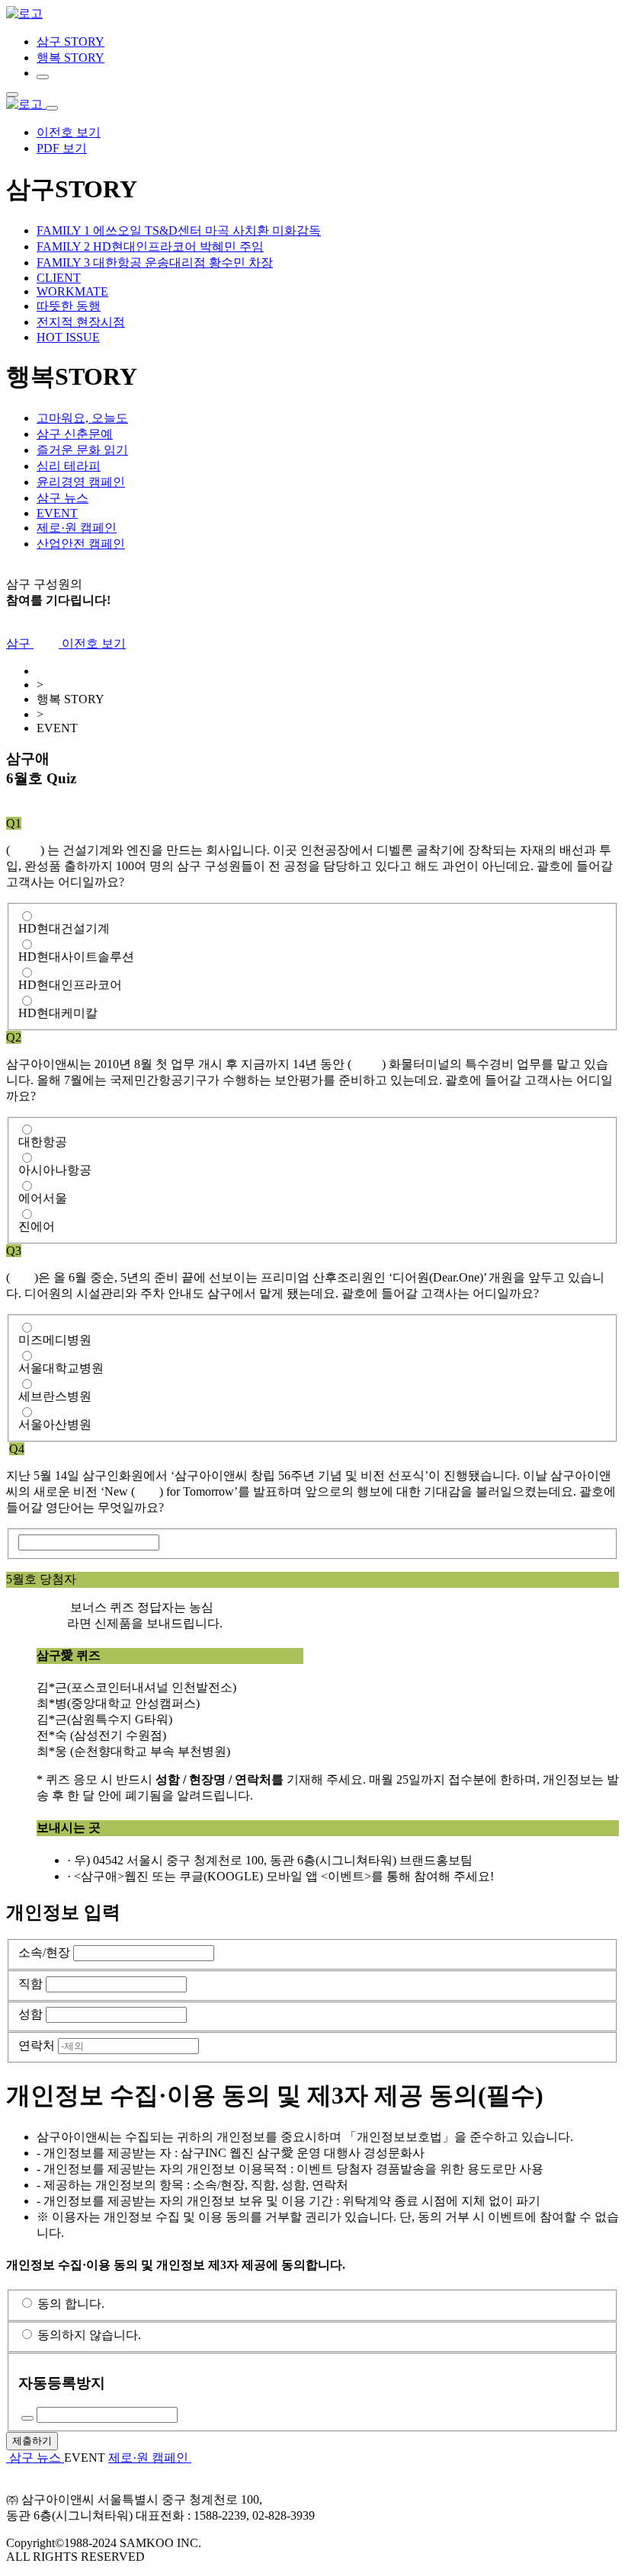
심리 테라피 (69, 466)
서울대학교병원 (61, 1368)
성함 (30, 2014)
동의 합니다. (71, 2304)
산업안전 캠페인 (81, 544)
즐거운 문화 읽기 (82, 450)
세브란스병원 (55, 1396)
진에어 (37, 1226)
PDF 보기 (62, 148)
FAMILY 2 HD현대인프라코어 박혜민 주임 (150, 246)
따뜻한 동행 (69, 306)
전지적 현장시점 (81, 322)
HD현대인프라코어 (70, 985)
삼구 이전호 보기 (66, 643)
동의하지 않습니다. (89, 2335)
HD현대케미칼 (58, 1013)
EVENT (57, 513)
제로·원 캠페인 (77, 528)
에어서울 (43, 1198)
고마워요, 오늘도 (82, 418)
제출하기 (32, 2441)
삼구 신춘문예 (75, 434)
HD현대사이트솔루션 (76, 957)
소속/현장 (44, 1952)
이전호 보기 (69, 132)
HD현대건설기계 (64, 928)
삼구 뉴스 (62, 498)
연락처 (37, 2045)
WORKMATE (72, 291)
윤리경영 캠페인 (81, 482)
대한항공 (43, 1142)
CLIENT (59, 278)
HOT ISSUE (68, 337)
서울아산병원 (55, 1424)
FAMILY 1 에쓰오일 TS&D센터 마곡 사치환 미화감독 (179, 230)
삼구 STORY (71, 42)
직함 (30, 1984)
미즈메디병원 (55, 1340)
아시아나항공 (55, 1170)
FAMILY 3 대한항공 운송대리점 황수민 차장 (155, 262)
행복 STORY (71, 58)
